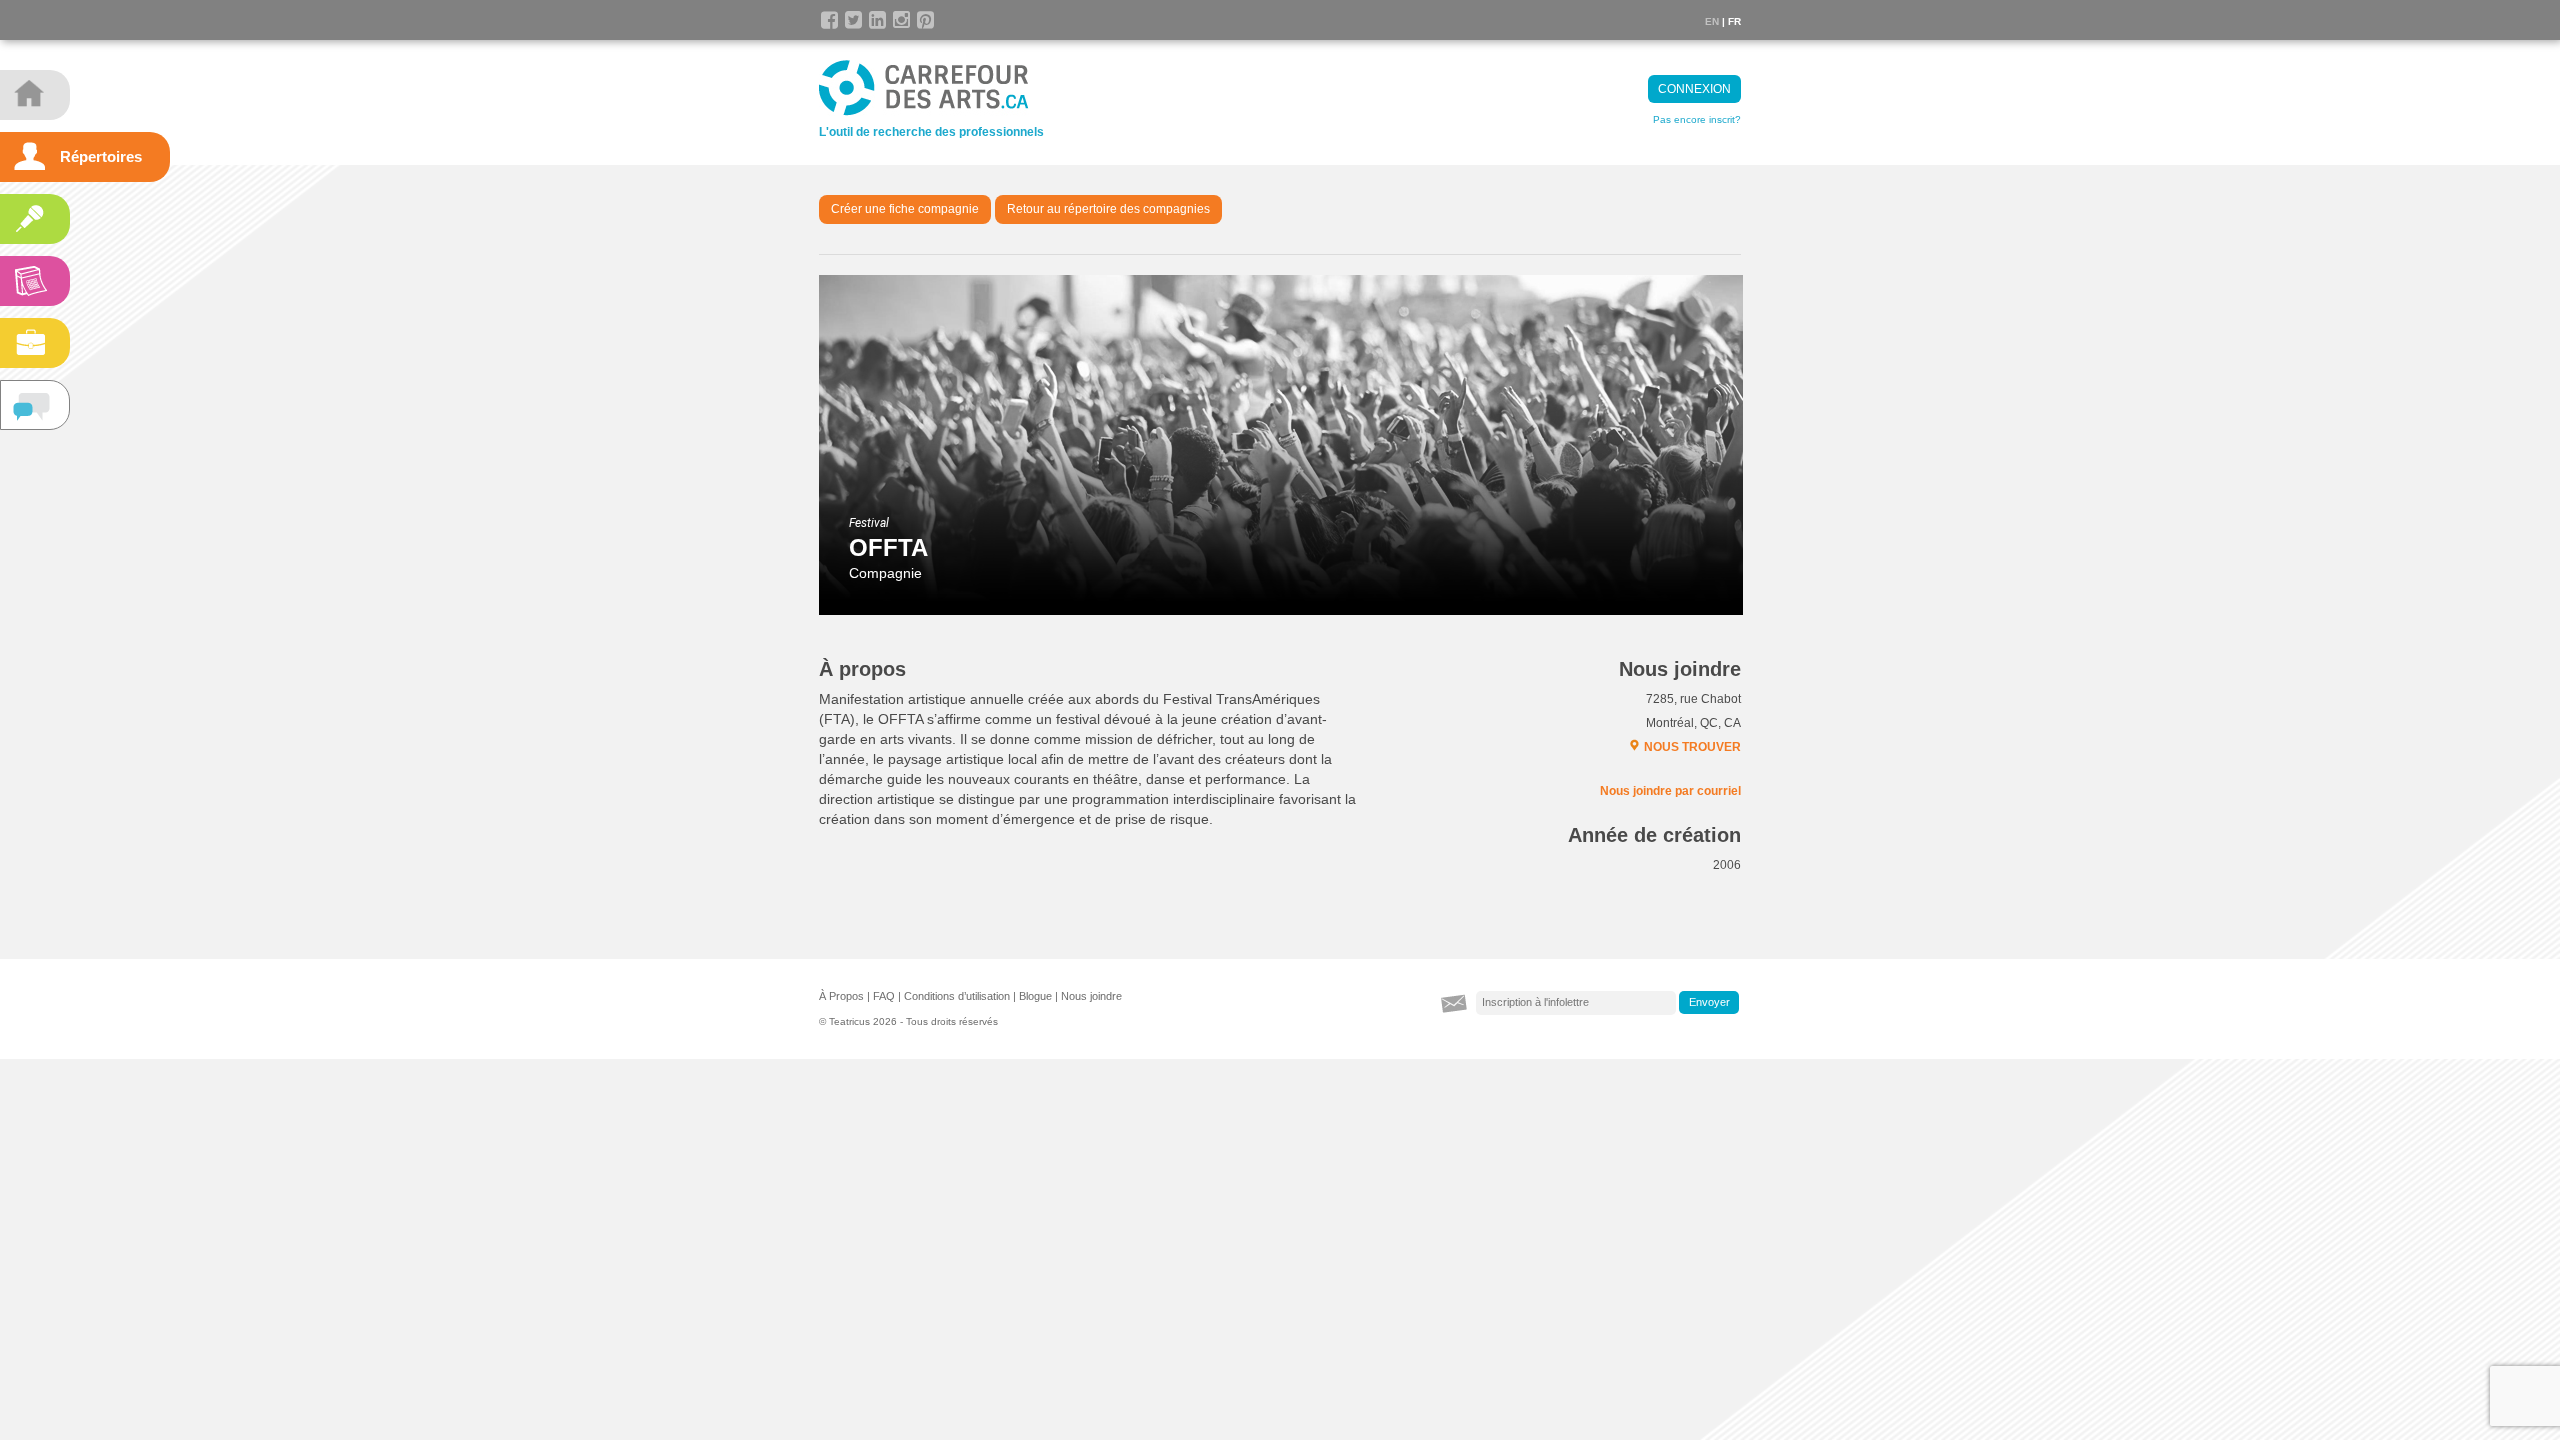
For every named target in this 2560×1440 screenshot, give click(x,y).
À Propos (841, 996)
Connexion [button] (1694, 89)
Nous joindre (1091, 996)
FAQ (884, 996)
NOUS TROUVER (1692, 747)
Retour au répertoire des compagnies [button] (1108, 209)
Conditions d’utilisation (957, 996)
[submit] (1709, 1003)
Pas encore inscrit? (1697, 119)
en (1712, 21)
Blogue (1035, 996)
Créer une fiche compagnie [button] (905, 209)
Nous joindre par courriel (1670, 791)
